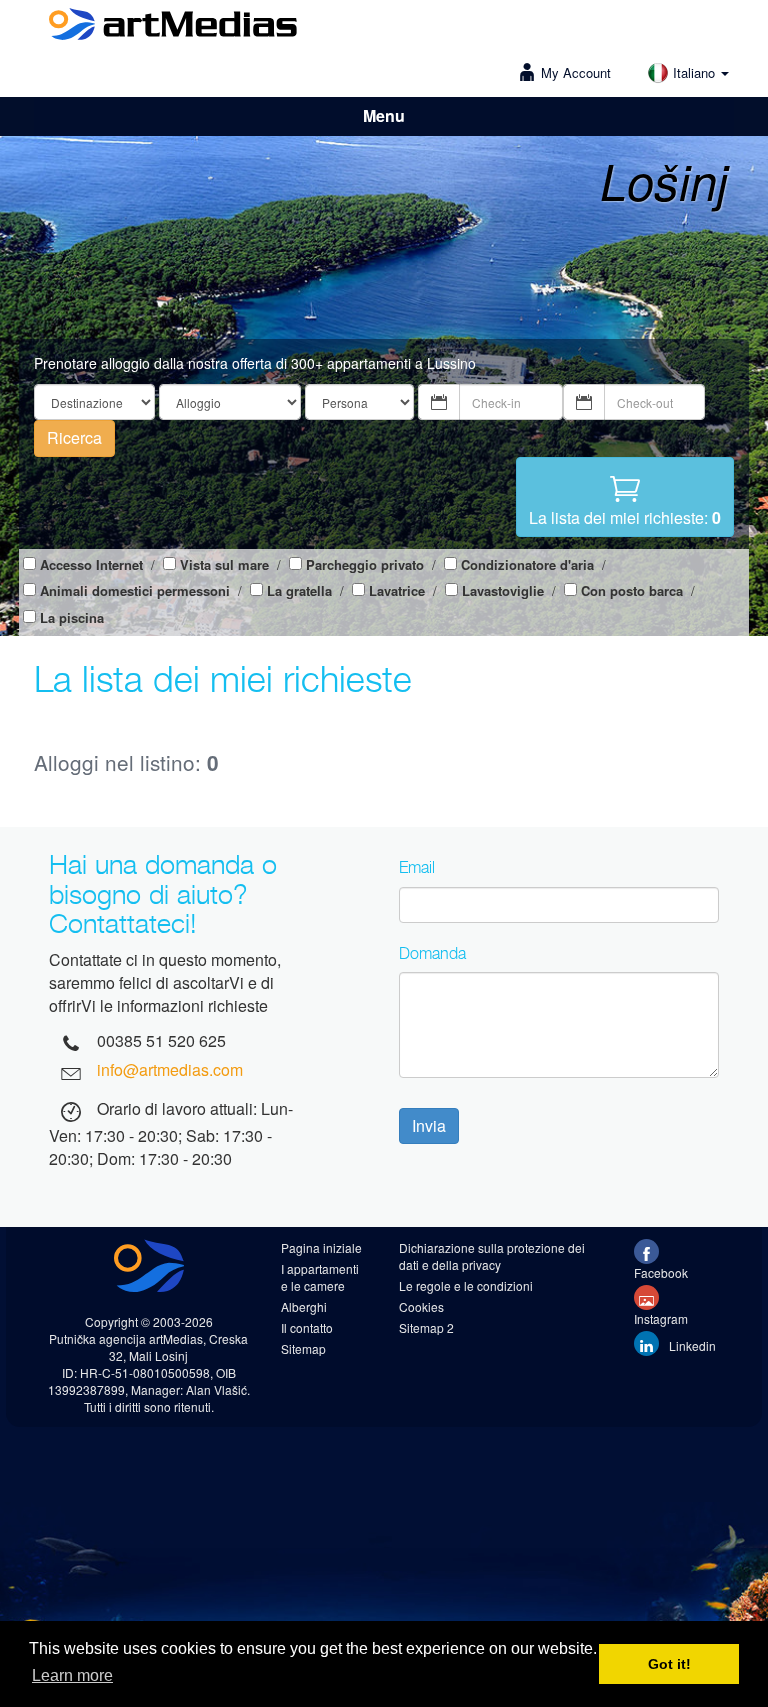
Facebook (661, 1272)
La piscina (72, 618)
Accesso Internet (91, 565)
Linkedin (691, 1345)
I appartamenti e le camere (320, 1277)
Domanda (432, 953)
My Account (576, 72)
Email (417, 867)
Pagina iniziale (321, 1247)
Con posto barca (632, 591)
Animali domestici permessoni (135, 591)
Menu (384, 115)
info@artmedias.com (170, 1070)
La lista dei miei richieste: (625, 517)
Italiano (696, 72)
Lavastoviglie (503, 591)
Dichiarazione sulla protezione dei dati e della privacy (492, 1256)
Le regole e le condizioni (466, 1285)
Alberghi (304, 1306)
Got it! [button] (669, 1664)
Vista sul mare (224, 565)
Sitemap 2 (426, 1327)
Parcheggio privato (365, 565)
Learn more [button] (72, 1675)
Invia (429, 1125)
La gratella (299, 591)
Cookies (421, 1306)
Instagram (661, 1318)
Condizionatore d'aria (527, 565)
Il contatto (307, 1327)
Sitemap (303, 1348)
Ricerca (74, 437)
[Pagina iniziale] (173, 27)
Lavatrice (397, 591)
